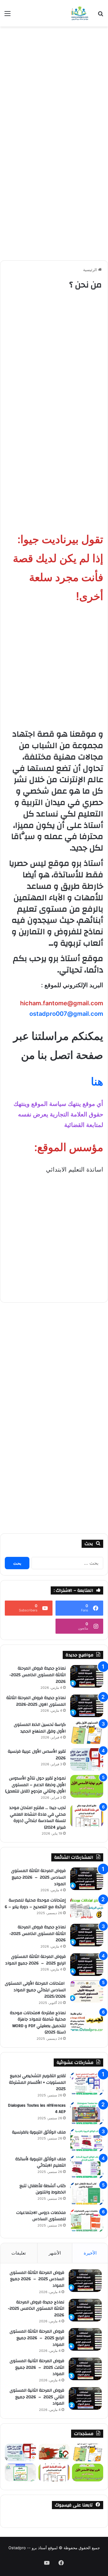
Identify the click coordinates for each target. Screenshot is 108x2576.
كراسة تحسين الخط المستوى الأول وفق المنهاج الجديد (40, 1728)
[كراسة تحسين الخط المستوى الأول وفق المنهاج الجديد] (87, 1733)
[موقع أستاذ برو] (79, 13)
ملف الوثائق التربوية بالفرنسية (39, 2132)
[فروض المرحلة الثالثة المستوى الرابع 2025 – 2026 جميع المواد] (87, 1965)
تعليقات (19, 2253)
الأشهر (55, 2253)
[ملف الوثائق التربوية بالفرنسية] (87, 2140)
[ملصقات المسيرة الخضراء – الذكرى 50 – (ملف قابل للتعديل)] (54, 2453)
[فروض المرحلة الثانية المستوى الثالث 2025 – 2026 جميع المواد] (85, 2369)
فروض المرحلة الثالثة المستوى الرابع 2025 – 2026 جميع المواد (35, 1960)
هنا (97, 1081)
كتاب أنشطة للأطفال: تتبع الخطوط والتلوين (43, 2189)
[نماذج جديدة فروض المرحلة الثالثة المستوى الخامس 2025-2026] (87, 1676)
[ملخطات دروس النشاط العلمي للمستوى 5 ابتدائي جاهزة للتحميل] (20, 2473)
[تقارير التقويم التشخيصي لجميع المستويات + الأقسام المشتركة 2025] (87, 2084)
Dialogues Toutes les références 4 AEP (37, 2109)
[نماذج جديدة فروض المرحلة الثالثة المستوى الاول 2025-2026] (87, 1706)
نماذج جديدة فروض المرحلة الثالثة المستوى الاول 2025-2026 (36, 1701)
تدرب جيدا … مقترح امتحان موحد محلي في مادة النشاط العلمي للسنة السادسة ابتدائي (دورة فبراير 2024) (37, 1818)
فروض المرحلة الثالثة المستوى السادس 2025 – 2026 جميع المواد (38, 1877)
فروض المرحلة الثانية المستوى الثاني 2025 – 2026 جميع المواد (37, 2397)
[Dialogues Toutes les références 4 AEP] (87, 2113)
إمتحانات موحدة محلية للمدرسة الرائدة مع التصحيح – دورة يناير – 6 (35, 1904)
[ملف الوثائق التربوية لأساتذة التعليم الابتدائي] (87, 2167)
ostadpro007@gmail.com (66, 1014)
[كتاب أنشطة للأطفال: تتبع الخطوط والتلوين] (87, 2194)
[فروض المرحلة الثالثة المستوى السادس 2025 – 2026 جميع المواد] (87, 1879)
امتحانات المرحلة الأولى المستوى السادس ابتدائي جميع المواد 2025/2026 (35, 1990)
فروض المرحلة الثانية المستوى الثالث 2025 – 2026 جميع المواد (37, 2367)
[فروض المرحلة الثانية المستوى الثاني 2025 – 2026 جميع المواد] (85, 2398)
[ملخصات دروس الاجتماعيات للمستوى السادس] (87, 2221)
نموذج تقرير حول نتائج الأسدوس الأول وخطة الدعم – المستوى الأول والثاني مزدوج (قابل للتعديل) (35, 1785)
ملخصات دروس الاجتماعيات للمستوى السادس (41, 2216)
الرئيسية (91, 270)
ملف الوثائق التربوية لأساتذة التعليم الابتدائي (40, 2162)
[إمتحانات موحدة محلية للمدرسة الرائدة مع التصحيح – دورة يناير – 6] (87, 1908)
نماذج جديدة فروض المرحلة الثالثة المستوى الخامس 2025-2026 (37, 1675)
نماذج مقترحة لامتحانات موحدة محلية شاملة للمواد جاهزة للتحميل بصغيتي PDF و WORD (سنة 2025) (38, 2023)
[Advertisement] (54, 87)
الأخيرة (90, 2253)
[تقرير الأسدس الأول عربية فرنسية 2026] (87, 1759)
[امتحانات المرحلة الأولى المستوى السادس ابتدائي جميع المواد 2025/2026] (87, 1991)
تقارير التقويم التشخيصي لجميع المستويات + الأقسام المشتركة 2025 (37, 2082)
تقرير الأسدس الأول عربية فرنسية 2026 (37, 1755)
